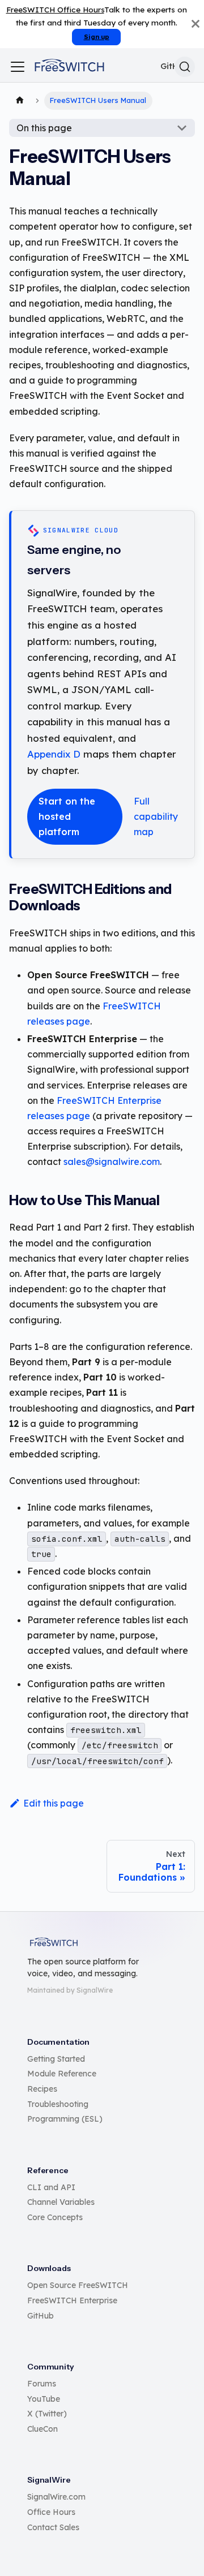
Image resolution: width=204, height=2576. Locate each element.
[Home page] (20, 101)
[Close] (195, 24)
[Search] (185, 67)
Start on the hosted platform (67, 816)
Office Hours (51, 2512)
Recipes (42, 2089)
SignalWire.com (56, 2497)
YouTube (44, 2399)
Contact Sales (53, 2527)
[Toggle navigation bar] (18, 67)
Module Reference (62, 2074)
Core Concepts (55, 2217)
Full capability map (156, 816)
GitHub (41, 2316)
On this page (44, 128)
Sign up (97, 37)
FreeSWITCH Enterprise (72, 2300)
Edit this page (54, 1803)
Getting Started (56, 2059)
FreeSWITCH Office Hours (55, 9)
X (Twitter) (47, 2414)
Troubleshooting (58, 2104)
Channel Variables (61, 2202)
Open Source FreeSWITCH (78, 2285)
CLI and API (51, 2187)
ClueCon (42, 2429)
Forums (42, 2384)
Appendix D (54, 754)
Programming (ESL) (65, 2119)
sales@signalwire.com (112, 1162)
